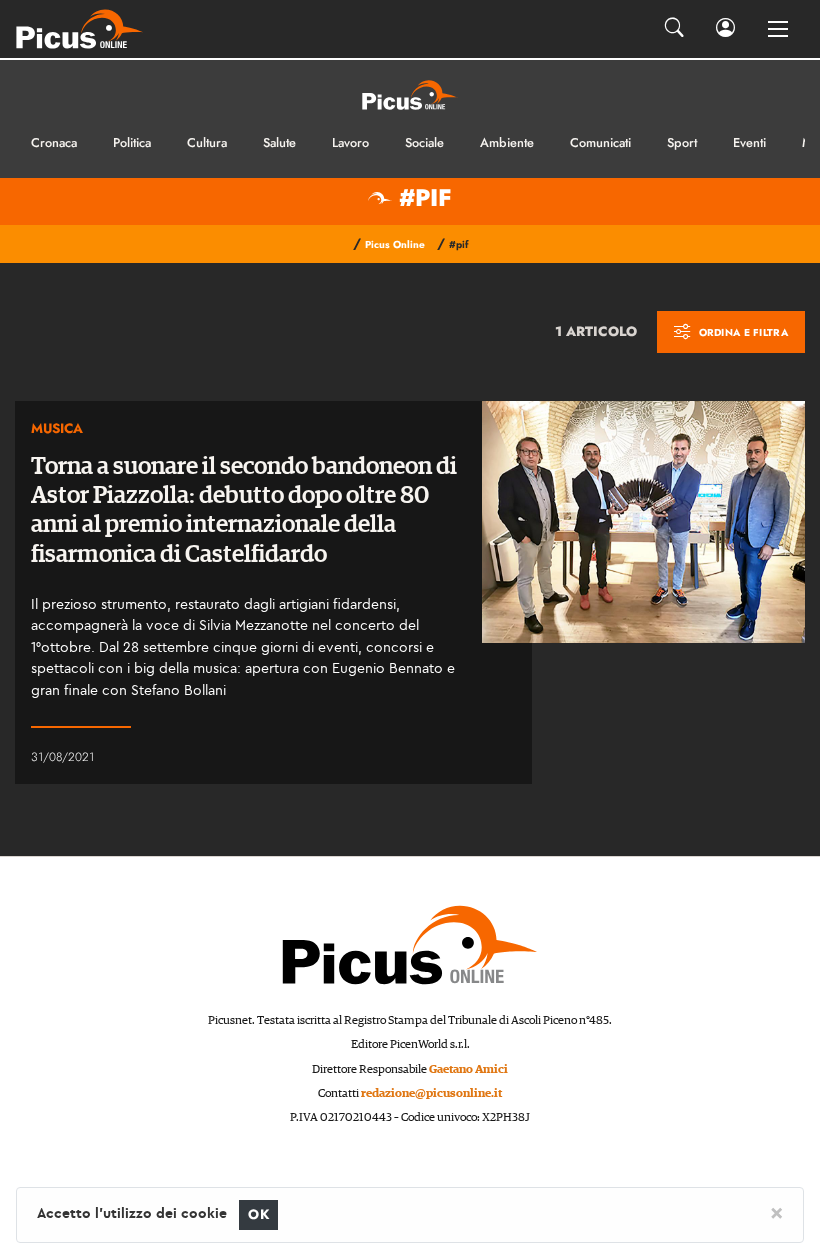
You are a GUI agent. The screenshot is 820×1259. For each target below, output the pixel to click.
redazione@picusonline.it (431, 1093)
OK (258, 1214)
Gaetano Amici (468, 1069)
